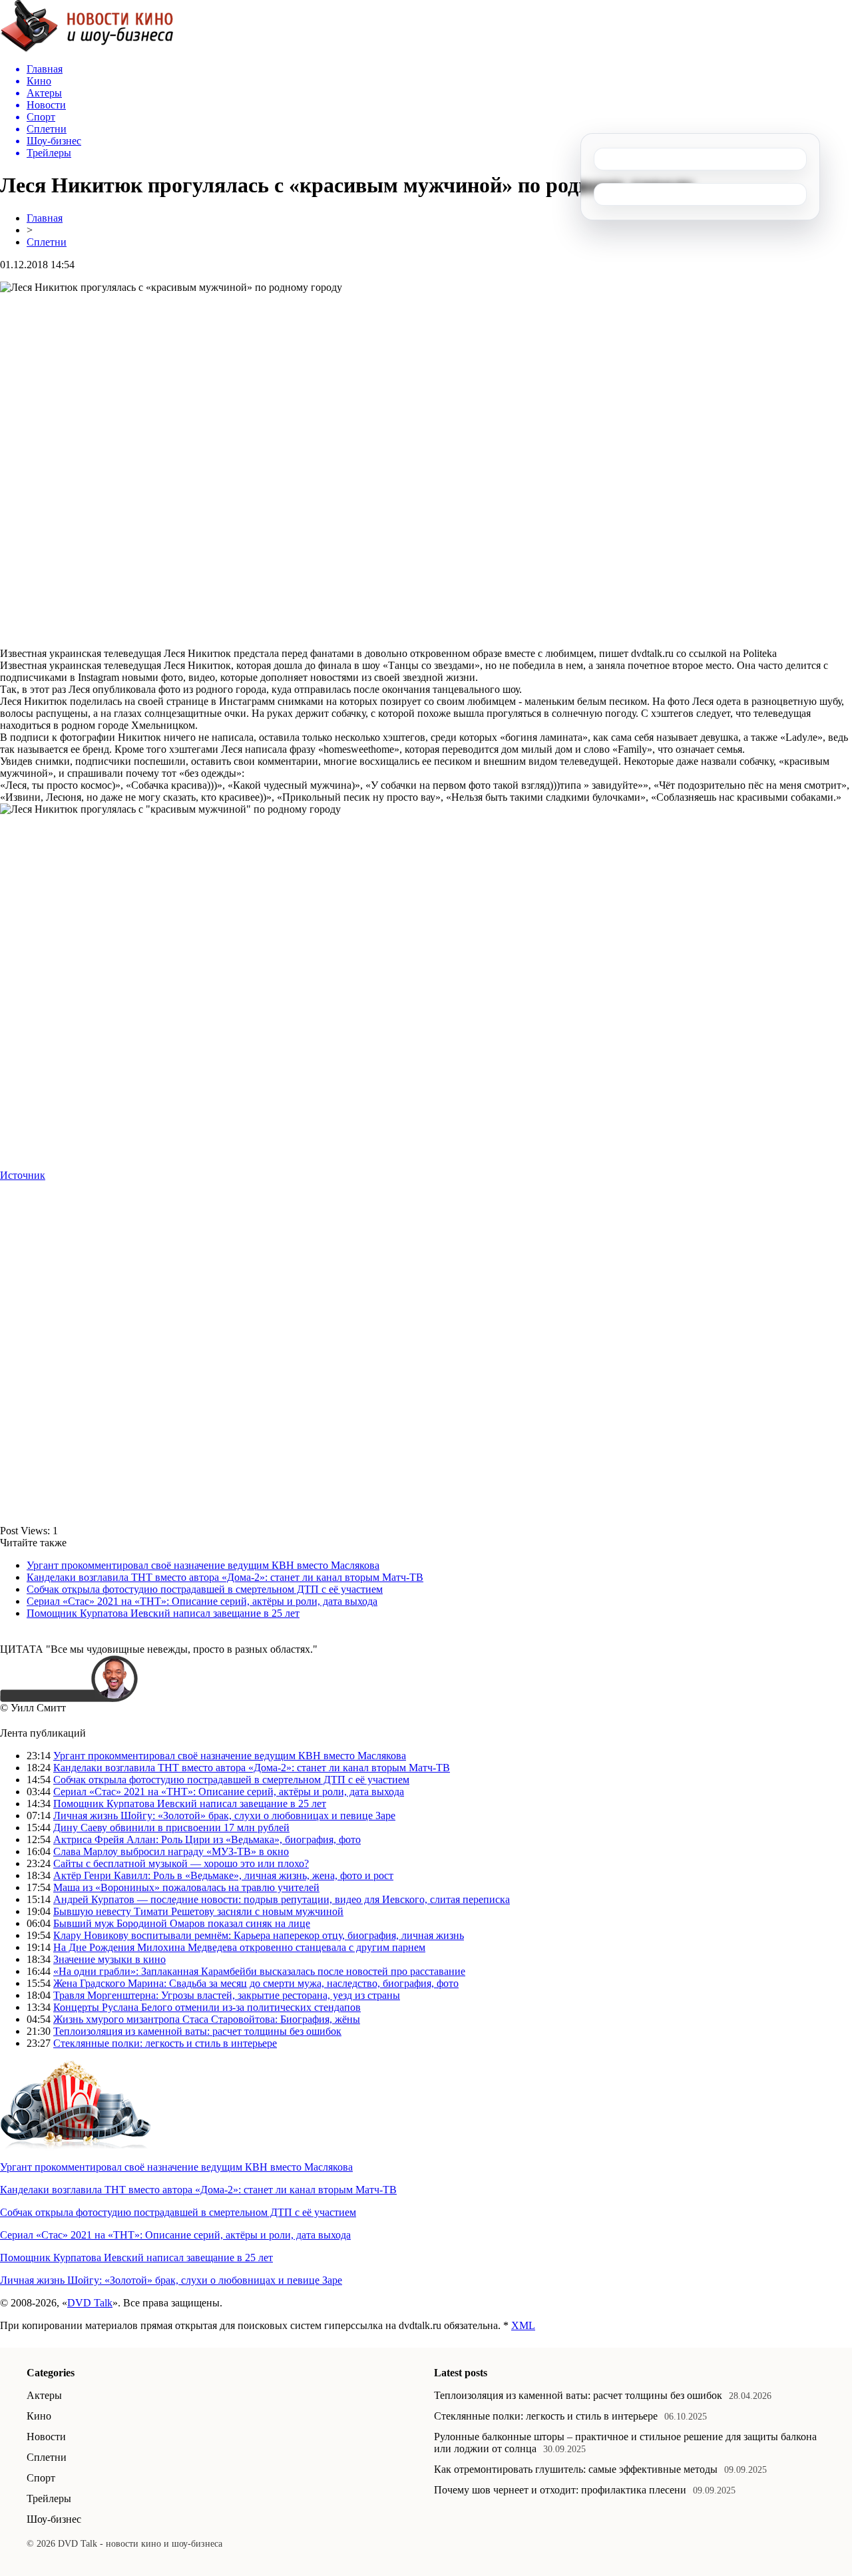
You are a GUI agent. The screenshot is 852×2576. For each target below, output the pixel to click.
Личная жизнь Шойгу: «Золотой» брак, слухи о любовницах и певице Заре (224, 1816)
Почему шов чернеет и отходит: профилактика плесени (560, 2490)
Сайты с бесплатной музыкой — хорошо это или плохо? (181, 1863)
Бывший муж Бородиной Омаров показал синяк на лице (182, 1923)
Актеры (44, 2395)
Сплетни (47, 242)
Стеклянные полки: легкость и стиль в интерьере (165, 2043)
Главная (45, 218)
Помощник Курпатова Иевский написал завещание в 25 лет (163, 1613)
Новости (46, 2437)
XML (523, 2325)
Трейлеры (49, 2498)
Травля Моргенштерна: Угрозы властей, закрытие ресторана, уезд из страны (227, 1995)
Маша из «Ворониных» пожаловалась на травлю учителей (186, 1887)
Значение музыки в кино (109, 1959)
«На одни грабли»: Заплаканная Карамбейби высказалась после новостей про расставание (259, 1971)
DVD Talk (90, 2303)
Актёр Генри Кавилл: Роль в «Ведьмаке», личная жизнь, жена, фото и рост (223, 1875)
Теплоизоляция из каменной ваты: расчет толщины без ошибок (197, 2031)
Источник (23, 1175)
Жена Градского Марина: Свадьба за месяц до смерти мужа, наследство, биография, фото (256, 1983)
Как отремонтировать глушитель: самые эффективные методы (576, 2469)
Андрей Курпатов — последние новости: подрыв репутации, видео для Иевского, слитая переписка (282, 1899)
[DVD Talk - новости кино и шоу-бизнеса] (87, 49)
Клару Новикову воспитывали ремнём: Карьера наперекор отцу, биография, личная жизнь (259, 1935)
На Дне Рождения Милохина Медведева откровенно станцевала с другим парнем (239, 1947)
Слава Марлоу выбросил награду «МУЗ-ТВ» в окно (171, 1851)
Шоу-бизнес (54, 2519)
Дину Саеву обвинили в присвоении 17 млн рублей (171, 1827)
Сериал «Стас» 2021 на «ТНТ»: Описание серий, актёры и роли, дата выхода (202, 1601)
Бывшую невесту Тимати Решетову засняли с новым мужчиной (198, 1911)
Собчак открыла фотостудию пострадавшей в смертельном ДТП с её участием (205, 1589)
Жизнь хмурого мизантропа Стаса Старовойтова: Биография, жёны (207, 2019)
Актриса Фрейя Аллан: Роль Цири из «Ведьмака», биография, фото (207, 1839)
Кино (39, 2416)
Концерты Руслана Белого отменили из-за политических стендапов (207, 2007)
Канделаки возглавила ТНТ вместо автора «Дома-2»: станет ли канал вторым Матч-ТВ (225, 1577)
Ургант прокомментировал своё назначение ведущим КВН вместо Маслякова (203, 1565)
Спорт (41, 2478)
